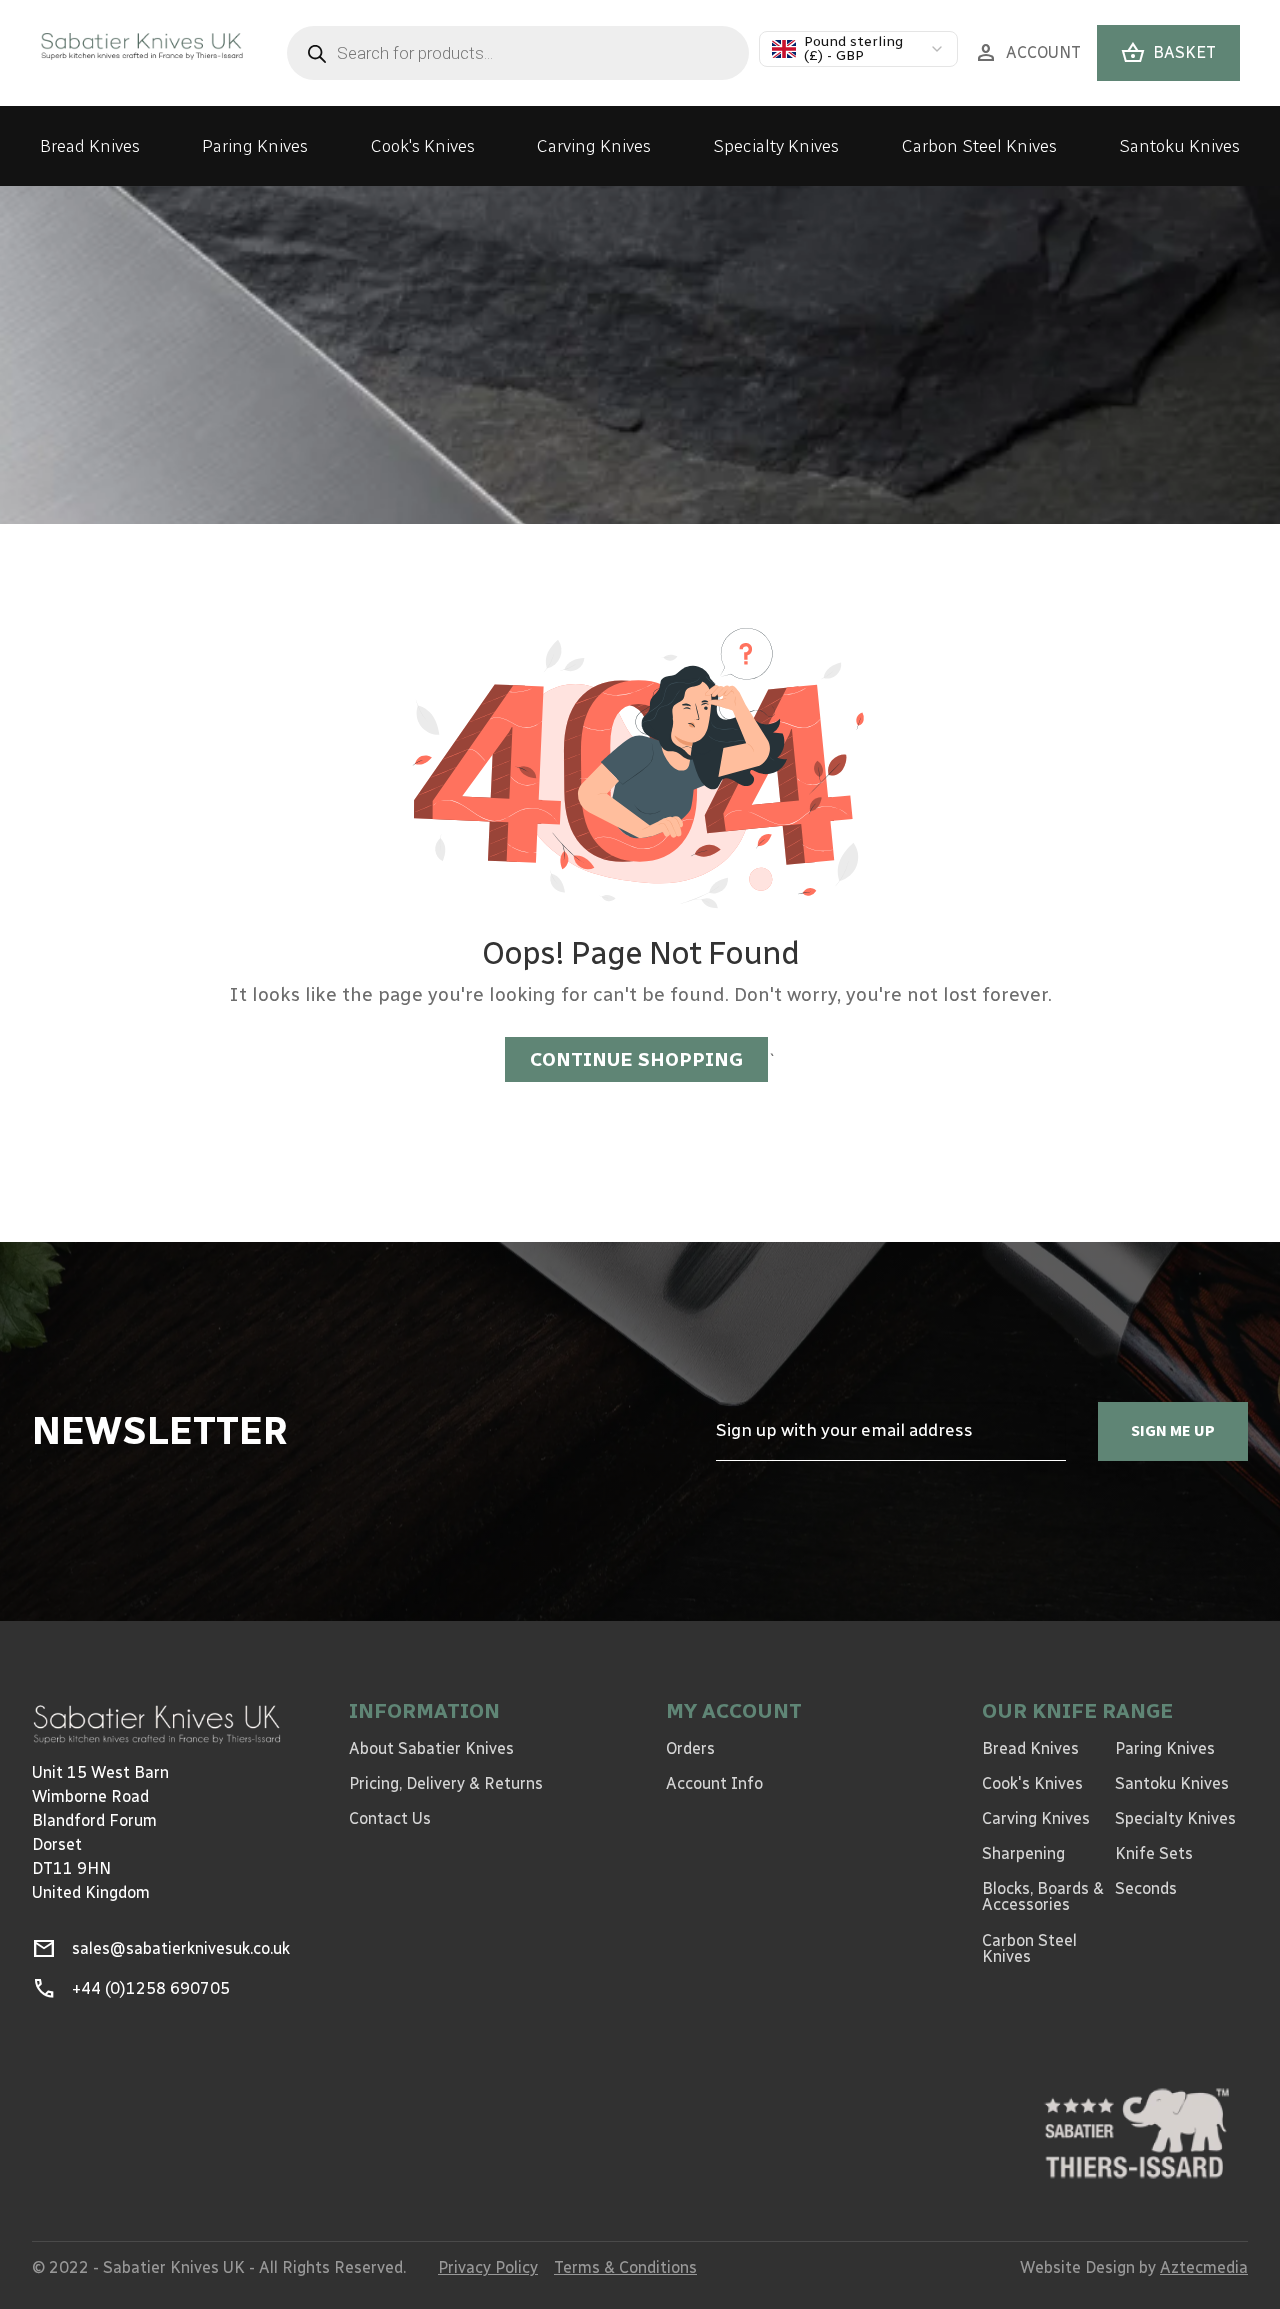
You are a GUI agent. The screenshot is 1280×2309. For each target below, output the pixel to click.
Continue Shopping (636, 1059)
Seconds (1146, 1888)
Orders (690, 1748)
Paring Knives (255, 145)
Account (1027, 53)
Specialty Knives (776, 145)
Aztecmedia (1204, 2267)
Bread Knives (90, 145)
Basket (1168, 53)
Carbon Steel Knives (979, 145)
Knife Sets (1154, 1853)
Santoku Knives (1179, 145)
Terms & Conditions (625, 2267)
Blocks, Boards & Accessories (1043, 1896)
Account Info (714, 1783)
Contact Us (390, 1818)
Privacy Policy (488, 2267)
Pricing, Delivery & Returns (446, 1783)
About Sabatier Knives (431, 1748)
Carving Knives (594, 145)
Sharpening (1023, 1853)
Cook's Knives (423, 145)
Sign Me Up (1173, 1430)
